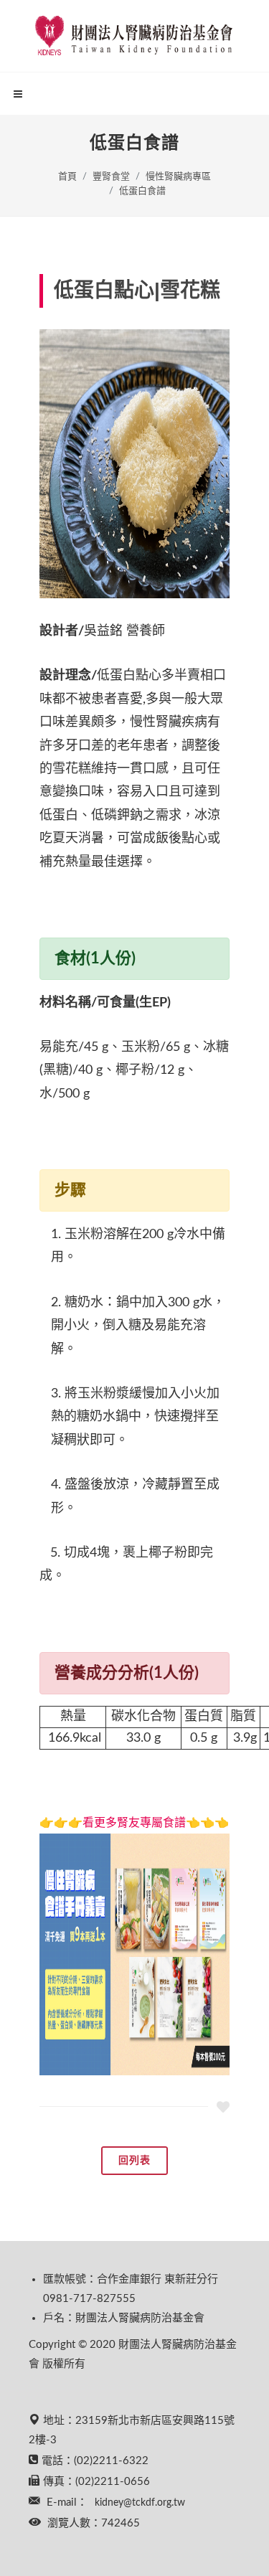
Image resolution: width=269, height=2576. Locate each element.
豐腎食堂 (111, 177)
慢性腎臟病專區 (178, 177)
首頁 (67, 177)
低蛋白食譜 (142, 191)
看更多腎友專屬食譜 (134, 1823)
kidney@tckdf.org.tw (140, 2503)
